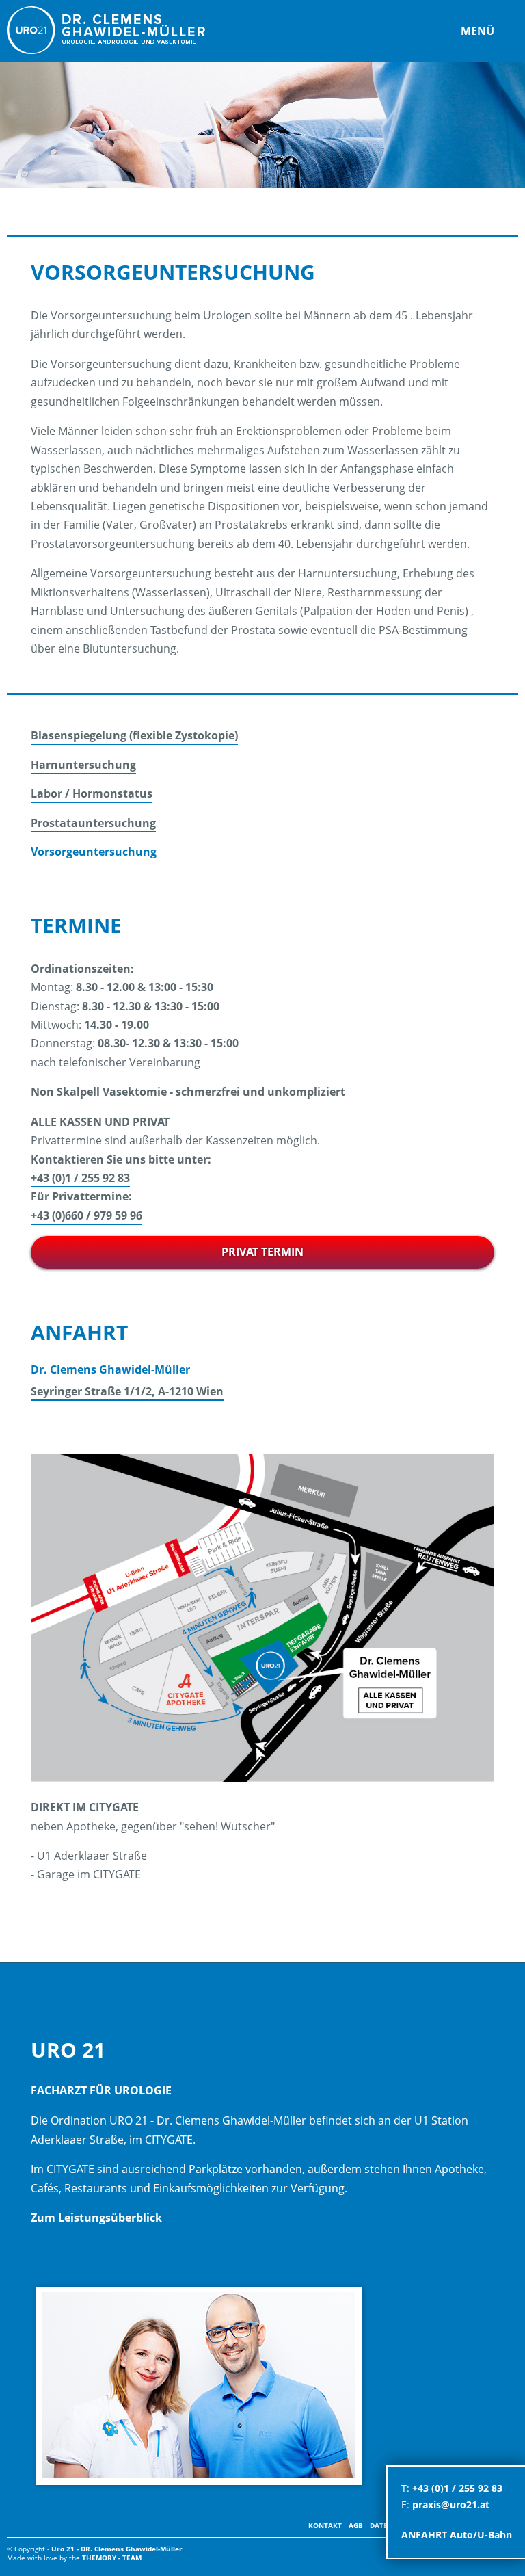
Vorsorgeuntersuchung (94, 852)
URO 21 (106, 30)
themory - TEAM (112, 2558)
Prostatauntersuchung (93, 823)
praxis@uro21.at (451, 2505)
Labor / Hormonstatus (92, 793)
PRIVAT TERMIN (262, 1252)
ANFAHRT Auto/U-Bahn (457, 2535)
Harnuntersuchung (83, 765)
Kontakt (325, 2525)
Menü (477, 31)
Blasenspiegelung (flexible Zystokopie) (134, 735)
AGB (356, 2525)
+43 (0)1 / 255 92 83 (80, 1178)
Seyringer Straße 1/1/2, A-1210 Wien (127, 1391)
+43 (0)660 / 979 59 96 (86, 1215)
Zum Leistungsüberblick (96, 2218)
